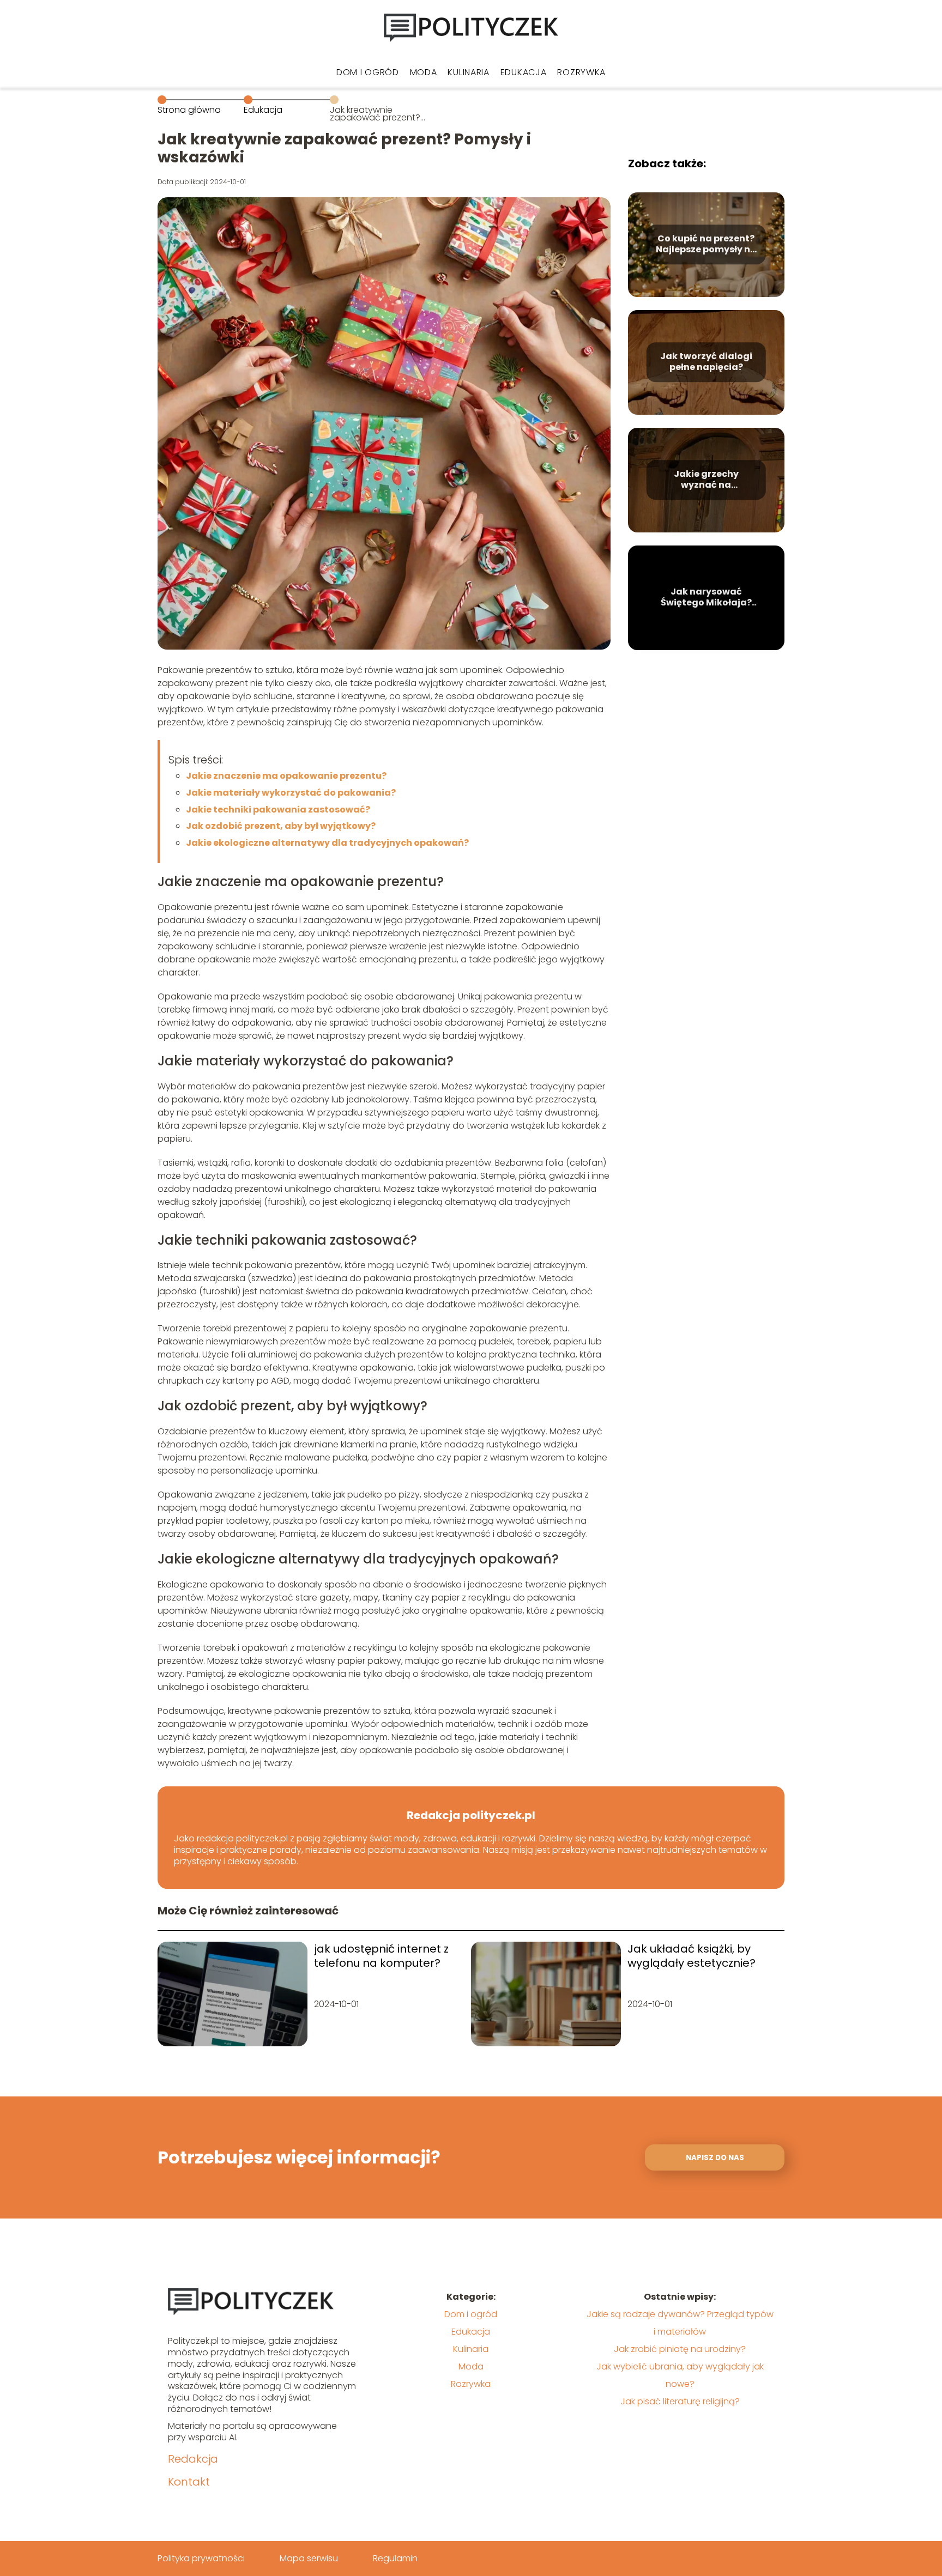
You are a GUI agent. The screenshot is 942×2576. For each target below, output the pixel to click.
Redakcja (193, 2459)
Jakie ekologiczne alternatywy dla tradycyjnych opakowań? (327, 843)
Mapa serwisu (309, 2558)
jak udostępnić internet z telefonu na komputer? (381, 1956)
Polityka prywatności (201, 2558)
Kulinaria (468, 72)
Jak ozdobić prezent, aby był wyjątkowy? (281, 826)
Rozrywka (581, 72)
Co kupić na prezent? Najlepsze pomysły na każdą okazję (706, 245)
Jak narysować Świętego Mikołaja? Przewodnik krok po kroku (706, 598)
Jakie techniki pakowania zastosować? (278, 810)
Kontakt (189, 2482)
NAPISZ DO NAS (715, 2158)
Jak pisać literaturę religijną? (680, 2401)
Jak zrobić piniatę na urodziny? (680, 2349)
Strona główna (189, 110)
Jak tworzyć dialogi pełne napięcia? (706, 362)
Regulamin (395, 2558)
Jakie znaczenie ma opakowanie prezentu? (286, 776)
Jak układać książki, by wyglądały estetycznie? (692, 1956)
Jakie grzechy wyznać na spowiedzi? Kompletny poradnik (706, 480)
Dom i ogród (368, 72)
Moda (424, 72)
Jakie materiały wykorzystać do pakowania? (291, 793)
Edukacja (524, 72)
